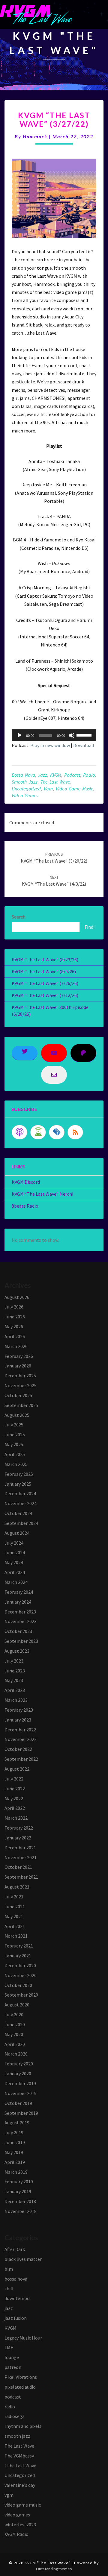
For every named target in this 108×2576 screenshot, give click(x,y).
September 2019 (21, 2113)
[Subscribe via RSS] (75, 1132)
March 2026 (16, 1346)
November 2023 (21, 1621)
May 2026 (14, 1326)
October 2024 (18, 1513)
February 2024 (19, 1592)
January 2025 (18, 1484)
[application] (54, 735)
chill (9, 2288)
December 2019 (20, 2083)
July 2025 (14, 1425)
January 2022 (18, 1838)
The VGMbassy (19, 2456)
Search (19, 917)
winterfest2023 (20, 2525)
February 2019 (19, 2182)
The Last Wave (55, 782)
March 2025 (16, 1464)
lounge (12, 2357)
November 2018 (21, 2211)
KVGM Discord (26, 1182)
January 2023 (18, 1720)
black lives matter (23, 2259)
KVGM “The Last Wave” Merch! (42, 1194)
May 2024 (14, 1562)
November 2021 (21, 1857)
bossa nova (23, 775)
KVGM (56, 775)
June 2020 (15, 2024)
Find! (90, 927)
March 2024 (16, 1582)
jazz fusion (16, 2318)
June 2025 (15, 1435)
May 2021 (14, 1916)
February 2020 (19, 2064)
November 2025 (21, 1385)
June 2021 (15, 1906)
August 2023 (17, 1651)
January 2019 (18, 2191)
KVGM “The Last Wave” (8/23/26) (45, 960)
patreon (13, 2367)
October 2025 (18, 1395)
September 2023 (21, 1641)
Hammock (35, 136)
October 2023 (18, 1631)
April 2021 (15, 1926)
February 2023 (19, 1710)
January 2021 (18, 1956)
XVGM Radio (16, 2534)
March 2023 (16, 1700)
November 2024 (21, 1503)
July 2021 (14, 1897)
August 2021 (17, 1887)
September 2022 (21, 1759)
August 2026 (17, 1297)
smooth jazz (25, 782)
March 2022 (16, 1818)
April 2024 (15, 1572)
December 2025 (20, 1376)
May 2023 (14, 1680)
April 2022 (15, 1808)
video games (25, 796)
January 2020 (18, 2073)
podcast (72, 775)
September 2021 (21, 1877)
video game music (74, 789)
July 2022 (14, 1779)
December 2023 (20, 1612)
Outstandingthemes (54, 2569)
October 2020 (18, 1985)
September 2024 (21, 1523)
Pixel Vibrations (21, 2377)
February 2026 (19, 1356)
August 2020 (17, 2005)
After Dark (15, 2249)
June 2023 (15, 1671)
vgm (48, 789)
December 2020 (20, 1965)
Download (84, 745)
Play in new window (50, 745)
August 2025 (17, 1415)
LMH (9, 2347)
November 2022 (21, 1739)
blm (9, 2269)
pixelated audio (20, 2387)
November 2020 (21, 1975)
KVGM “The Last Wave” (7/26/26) (45, 983)
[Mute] (72, 735)
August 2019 (17, 2123)
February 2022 (19, 1828)
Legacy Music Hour (23, 2338)
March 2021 (16, 1936)
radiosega (15, 2416)
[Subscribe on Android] (38, 1132)
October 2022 (18, 1749)
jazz (43, 775)
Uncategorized (26, 789)
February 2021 (19, 1946)
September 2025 (21, 1405)
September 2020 (21, 1995)
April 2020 (15, 2044)
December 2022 (20, 1730)
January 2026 (18, 1366)
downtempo (17, 2298)
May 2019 (14, 2152)
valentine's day (20, 2485)
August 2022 (17, 1769)
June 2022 (15, 1789)
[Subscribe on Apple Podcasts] (19, 1132)
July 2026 (14, 1307)
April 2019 (15, 2162)
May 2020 (14, 2034)
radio (89, 775)
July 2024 (14, 1543)
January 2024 (18, 1602)
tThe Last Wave (20, 2466)
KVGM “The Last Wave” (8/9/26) (44, 971)
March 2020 (16, 2054)
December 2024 (20, 1493)
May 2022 (14, 1798)
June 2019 (15, 2142)
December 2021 (20, 1848)
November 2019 (21, 2093)
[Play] (19, 735)
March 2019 (16, 2172)
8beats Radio (25, 1206)
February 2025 (19, 1474)
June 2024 (15, 1552)
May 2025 (14, 1444)
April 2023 (15, 1690)
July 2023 (14, 1661)
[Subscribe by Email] (57, 1132)
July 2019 (14, 2132)
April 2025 (15, 1454)
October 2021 (18, 1867)
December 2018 (20, 2201)
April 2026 (15, 1336)
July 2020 (14, 2015)
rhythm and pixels (23, 2426)
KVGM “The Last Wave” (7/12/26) (45, 995)
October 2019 (18, 2103)
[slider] (85, 735)
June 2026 (15, 1317)
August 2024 (17, 1533)
